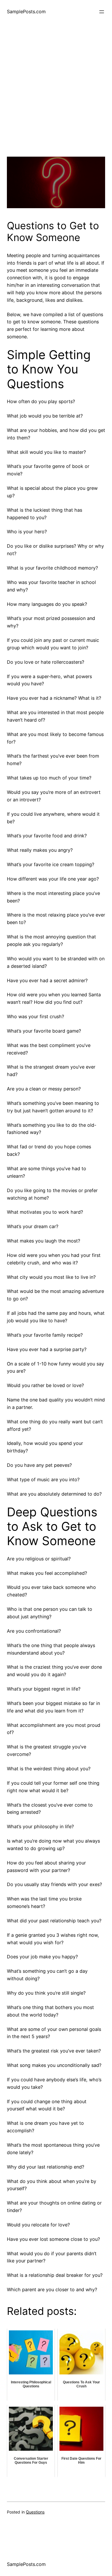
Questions (35, 2512)
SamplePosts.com (26, 12)
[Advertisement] (56, 100)
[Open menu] (102, 12)
